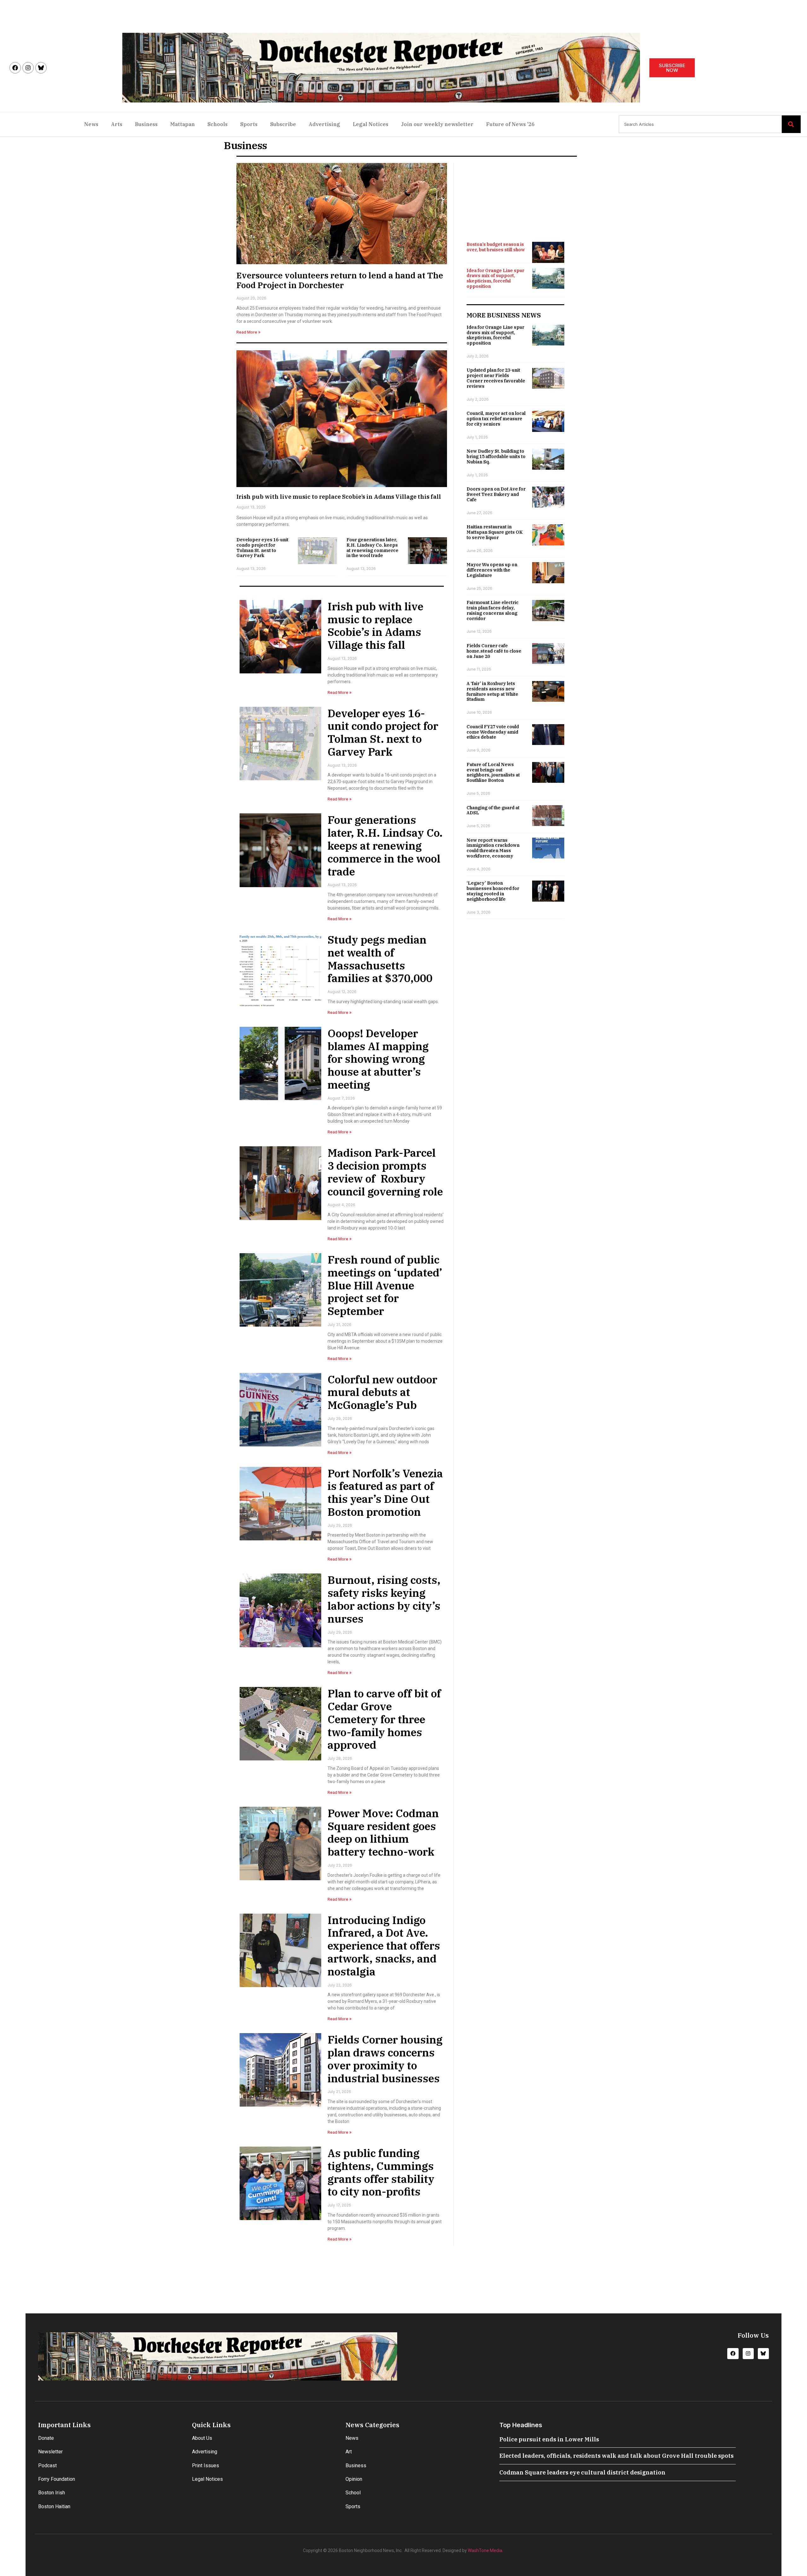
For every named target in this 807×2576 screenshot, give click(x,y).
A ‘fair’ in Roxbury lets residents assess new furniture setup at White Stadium (492, 691)
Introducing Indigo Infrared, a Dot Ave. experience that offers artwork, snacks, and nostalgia (384, 1946)
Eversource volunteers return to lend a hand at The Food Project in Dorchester (340, 280)
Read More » (248, 332)
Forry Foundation (57, 2479)
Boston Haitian (54, 2506)
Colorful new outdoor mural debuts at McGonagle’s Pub (382, 1392)
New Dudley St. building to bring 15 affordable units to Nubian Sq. (496, 456)
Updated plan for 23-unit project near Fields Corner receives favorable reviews (496, 378)
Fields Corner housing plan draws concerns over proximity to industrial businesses (385, 2059)
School (353, 2493)
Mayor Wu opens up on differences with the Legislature (492, 570)
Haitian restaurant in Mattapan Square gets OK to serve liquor (495, 532)
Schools (218, 124)
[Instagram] (28, 68)
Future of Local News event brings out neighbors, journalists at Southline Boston (493, 772)
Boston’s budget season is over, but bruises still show (496, 247)
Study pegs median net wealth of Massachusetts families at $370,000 (380, 959)
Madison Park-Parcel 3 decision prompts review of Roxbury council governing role (385, 1172)
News (91, 124)
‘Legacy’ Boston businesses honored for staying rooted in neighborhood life (493, 891)
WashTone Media (485, 2550)
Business (146, 124)
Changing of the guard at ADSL (493, 810)
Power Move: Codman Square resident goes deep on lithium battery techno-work (383, 1832)
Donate (46, 2438)
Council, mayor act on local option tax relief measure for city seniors (496, 419)
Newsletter (50, 2452)
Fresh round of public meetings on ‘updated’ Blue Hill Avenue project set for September (385, 1285)
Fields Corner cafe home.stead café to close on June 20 (494, 651)
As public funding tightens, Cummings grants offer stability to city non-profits (381, 2172)
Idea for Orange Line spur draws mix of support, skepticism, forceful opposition (495, 278)
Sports (249, 124)
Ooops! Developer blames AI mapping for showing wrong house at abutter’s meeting (378, 1059)
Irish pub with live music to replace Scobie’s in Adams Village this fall (339, 497)
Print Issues (206, 2466)
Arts (117, 124)
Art (349, 2452)
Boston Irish (52, 2493)
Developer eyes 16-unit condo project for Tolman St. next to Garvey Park (262, 548)
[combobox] (700, 124)
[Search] (791, 124)
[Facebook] (15, 68)
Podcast (47, 2466)
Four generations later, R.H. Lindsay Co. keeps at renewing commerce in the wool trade (372, 548)
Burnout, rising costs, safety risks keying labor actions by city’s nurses (384, 1599)
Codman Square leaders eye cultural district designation (582, 2472)
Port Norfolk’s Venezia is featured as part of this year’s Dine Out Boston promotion (385, 1492)
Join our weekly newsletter (437, 124)
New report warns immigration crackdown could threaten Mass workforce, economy (493, 848)
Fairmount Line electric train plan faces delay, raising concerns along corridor (493, 610)
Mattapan (183, 124)
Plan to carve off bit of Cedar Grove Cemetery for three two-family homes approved (384, 1719)
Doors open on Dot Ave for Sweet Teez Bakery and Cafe (496, 494)
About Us (202, 2438)
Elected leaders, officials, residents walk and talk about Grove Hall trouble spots (616, 2456)
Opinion (354, 2479)
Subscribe (283, 124)
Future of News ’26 (510, 124)
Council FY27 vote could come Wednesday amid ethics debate (493, 732)
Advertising (324, 124)
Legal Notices (371, 124)
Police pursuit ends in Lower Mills (549, 2439)
